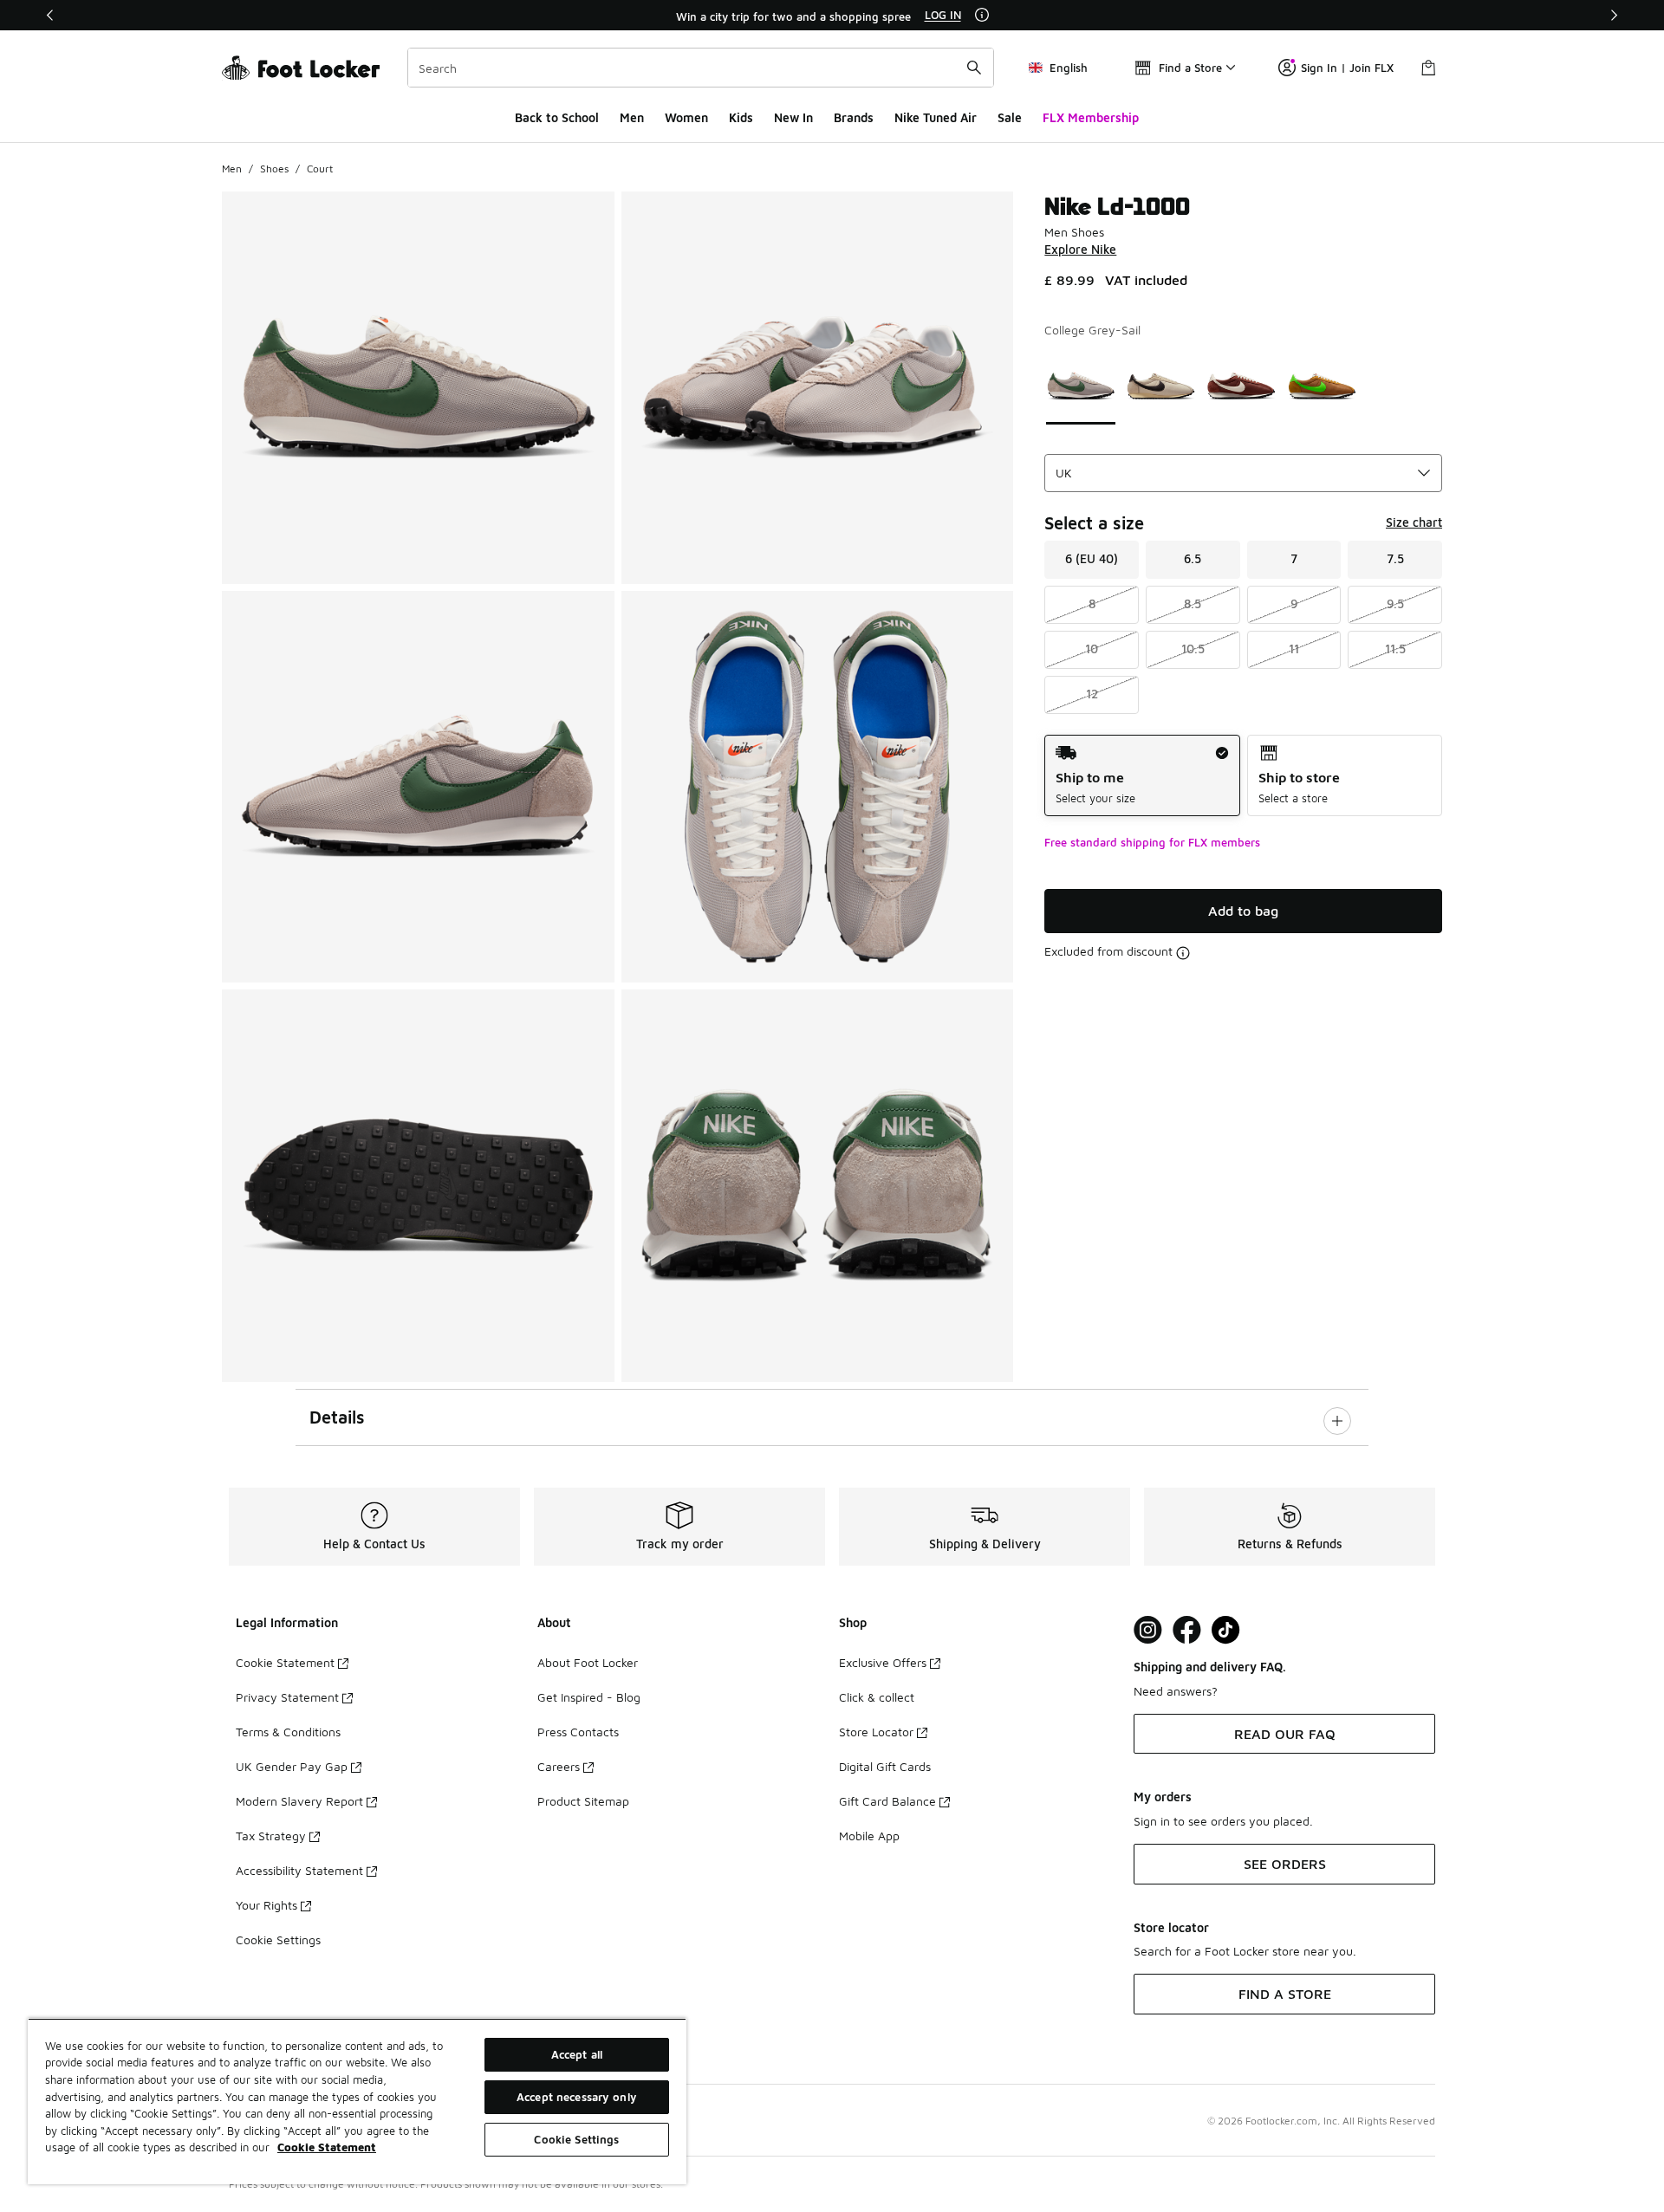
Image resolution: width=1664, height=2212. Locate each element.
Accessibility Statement (299, 1870)
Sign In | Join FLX (1347, 68)
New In (793, 117)
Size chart (1414, 522)
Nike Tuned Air (936, 117)
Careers (559, 1766)
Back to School (557, 117)
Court (320, 169)
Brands (854, 117)
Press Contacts (578, 1732)
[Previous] (50, 15)
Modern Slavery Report (299, 1801)
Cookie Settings (278, 1940)
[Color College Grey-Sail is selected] (1081, 386)
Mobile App (869, 1836)
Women (686, 117)
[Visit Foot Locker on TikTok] (1226, 1630)
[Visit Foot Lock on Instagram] (1148, 1630)
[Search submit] (974, 68)
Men (632, 117)
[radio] (1142, 776)
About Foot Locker (588, 1662)
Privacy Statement (287, 1697)
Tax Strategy (271, 1836)
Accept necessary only (577, 2097)
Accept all (577, 2054)
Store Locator (876, 1732)
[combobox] (701, 68)
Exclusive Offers (883, 1662)
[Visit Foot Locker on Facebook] (1187, 1630)
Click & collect (877, 1697)
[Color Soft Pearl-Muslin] (1161, 386)
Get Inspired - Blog (589, 1697)
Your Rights (266, 1905)
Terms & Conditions (288, 1732)
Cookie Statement (285, 1662)
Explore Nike (1080, 249)
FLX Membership (1091, 117)
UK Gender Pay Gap (292, 1766)
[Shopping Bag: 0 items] (1428, 68)
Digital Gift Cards (885, 1766)
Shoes (274, 169)
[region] (832, 16)
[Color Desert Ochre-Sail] (1322, 386)
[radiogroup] (1243, 776)
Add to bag (1243, 911)
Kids (741, 117)
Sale (1010, 117)
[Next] (1614, 15)
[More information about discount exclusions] (1183, 953)
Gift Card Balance (887, 1801)
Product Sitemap (583, 1801)
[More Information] (982, 15)
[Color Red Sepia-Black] (1241, 386)
